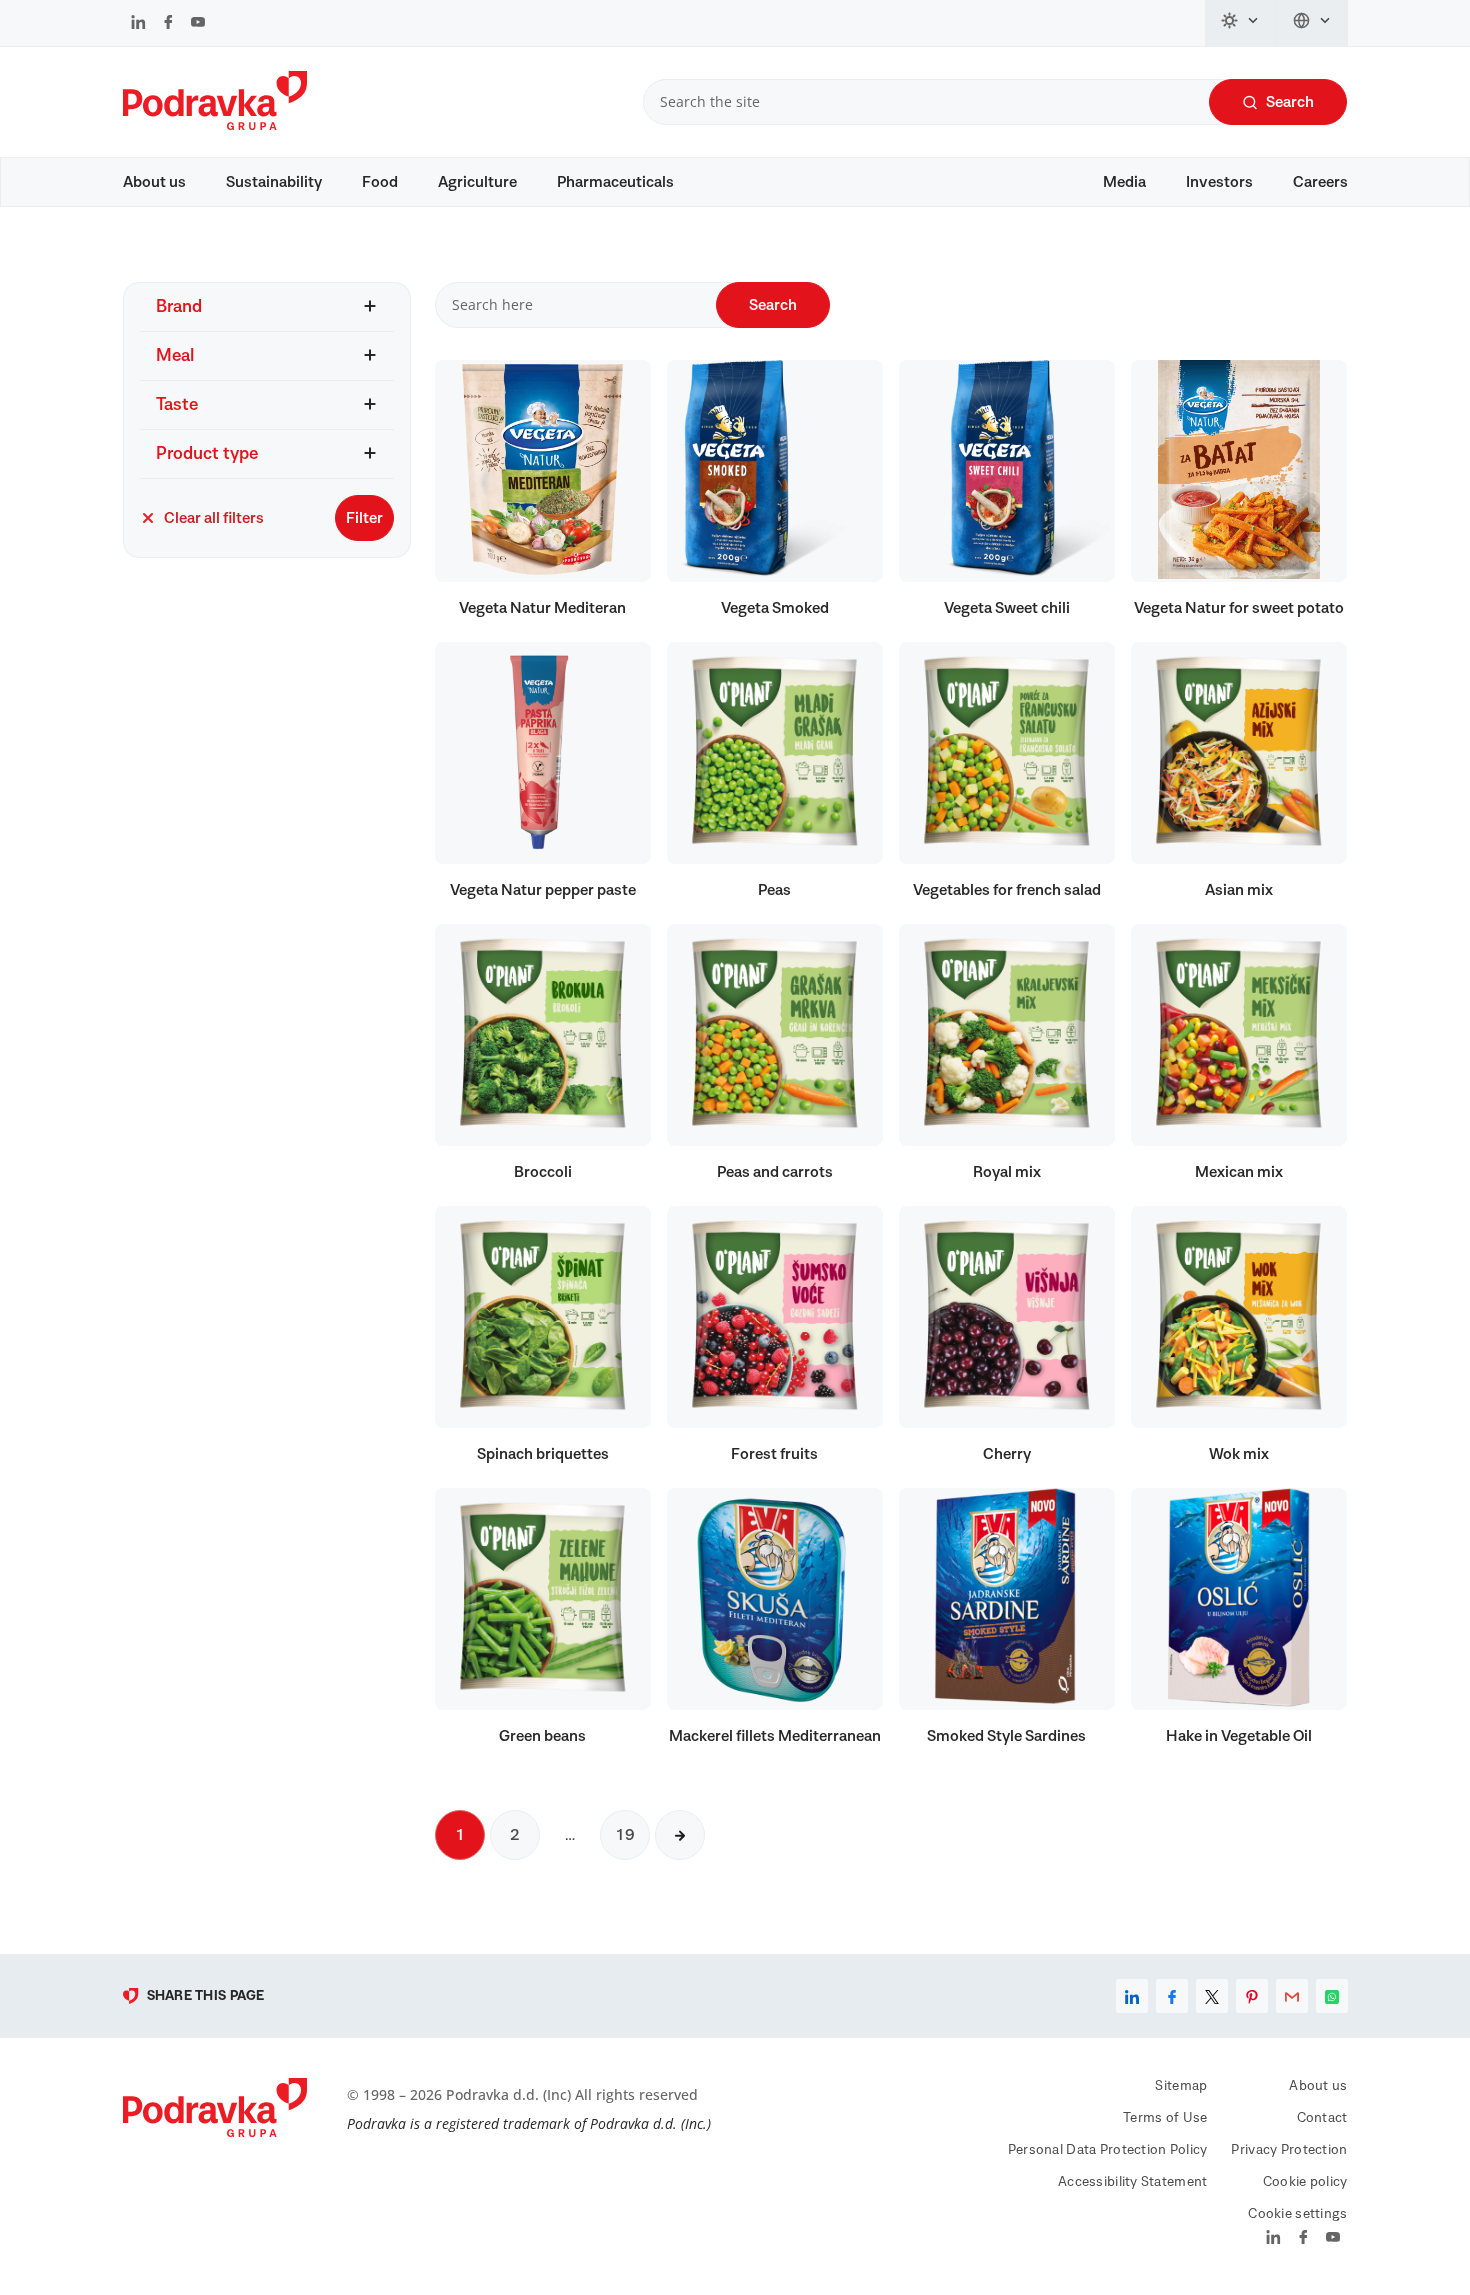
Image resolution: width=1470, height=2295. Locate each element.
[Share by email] (1292, 1996)
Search (1290, 102)
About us (154, 182)
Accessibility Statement (1132, 2182)
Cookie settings (1297, 2214)
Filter (364, 518)
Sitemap (1181, 2086)
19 (625, 1835)
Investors (1219, 182)
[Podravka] (215, 125)
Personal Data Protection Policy (1108, 2150)
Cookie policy (1305, 2182)
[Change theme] (1241, 23)
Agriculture (477, 182)
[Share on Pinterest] (1252, 1996)
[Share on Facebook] (1172, 1996)
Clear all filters (214, 518)
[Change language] (1312, 23)
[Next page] (680, 1835)
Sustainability (274, 182)
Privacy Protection (1289, 2150)
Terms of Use (1165, 2118)
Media (1124, 182)
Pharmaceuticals (615, 182)
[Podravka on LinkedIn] (138, 24)
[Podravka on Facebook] (168, 24)
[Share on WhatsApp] (1332, 1996)
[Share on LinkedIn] (1132, 1996)
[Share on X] (1212, 1996)
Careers (1320, 182)
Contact (1322, 2118)
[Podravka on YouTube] (198, 24)
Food (380, 182)
